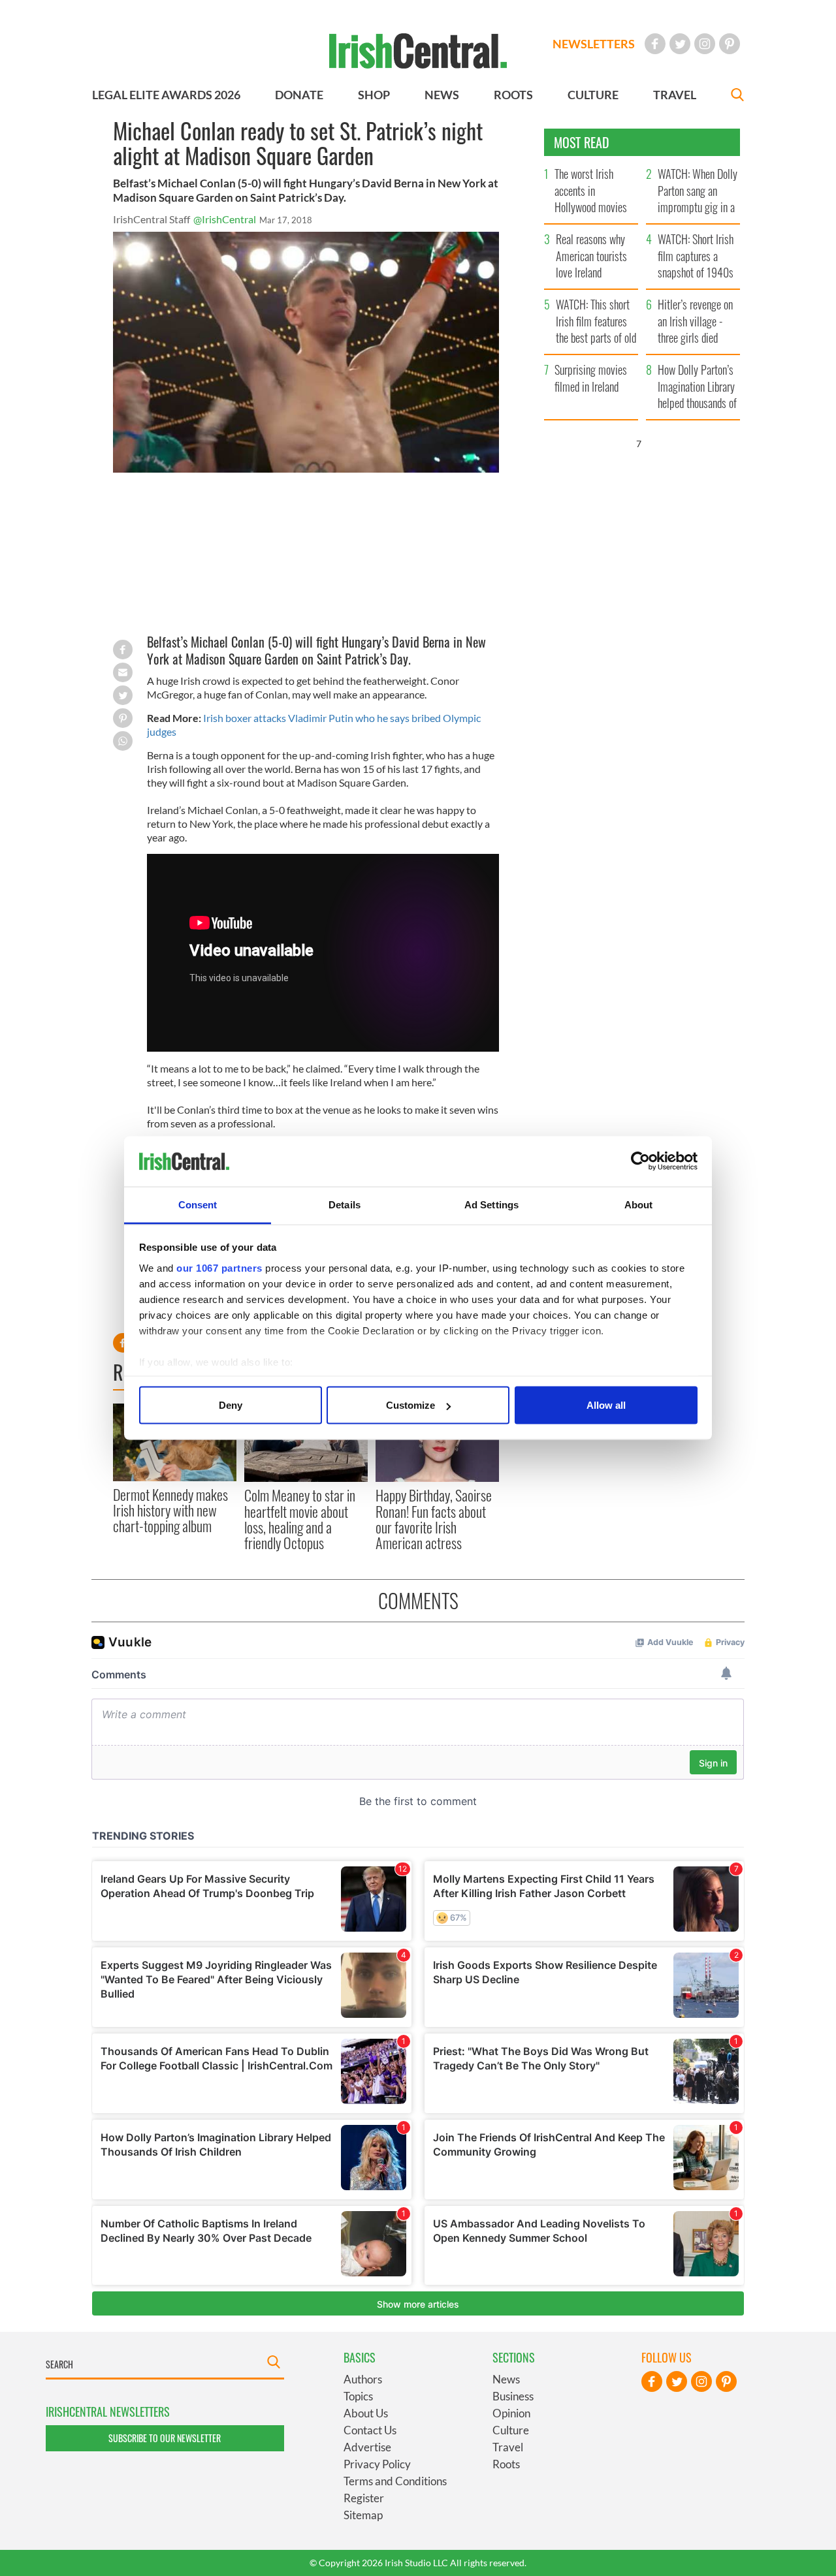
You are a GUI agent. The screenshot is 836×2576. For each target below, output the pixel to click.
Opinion (511, 2413)
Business (513, 2396)
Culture (511, 2430)
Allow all (606, 1405)
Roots (506, 2464)
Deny (231, 1405)
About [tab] (639, 1204)
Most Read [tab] (582, 142)
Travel (508, 2447)
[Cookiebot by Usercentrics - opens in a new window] (640, 1161)
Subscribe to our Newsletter (165, 2438)
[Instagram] (705, 44)
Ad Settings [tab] (491, 1204)
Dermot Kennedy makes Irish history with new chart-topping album (170, 1510)
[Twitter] (680, 44)
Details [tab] (345, 1204)
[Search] (737, 96)
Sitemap (363, 2515)
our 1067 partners (219, 1267)
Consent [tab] (198, 1204)
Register (364, 2498)
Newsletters (594, 44)
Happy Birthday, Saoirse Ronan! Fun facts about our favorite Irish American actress (434, 1519)
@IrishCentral (225, 219)
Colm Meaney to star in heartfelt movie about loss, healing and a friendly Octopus (300, 1519)
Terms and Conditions (395, 2481)
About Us (366, 2413)
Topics (358, 2396)
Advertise (367, 2447)
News (506, 2379)
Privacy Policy (377, 2464)
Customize (410, 1405)
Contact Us (370, 2430)
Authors (363, 2379)
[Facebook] (655, 44)
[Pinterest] (730, 44)
